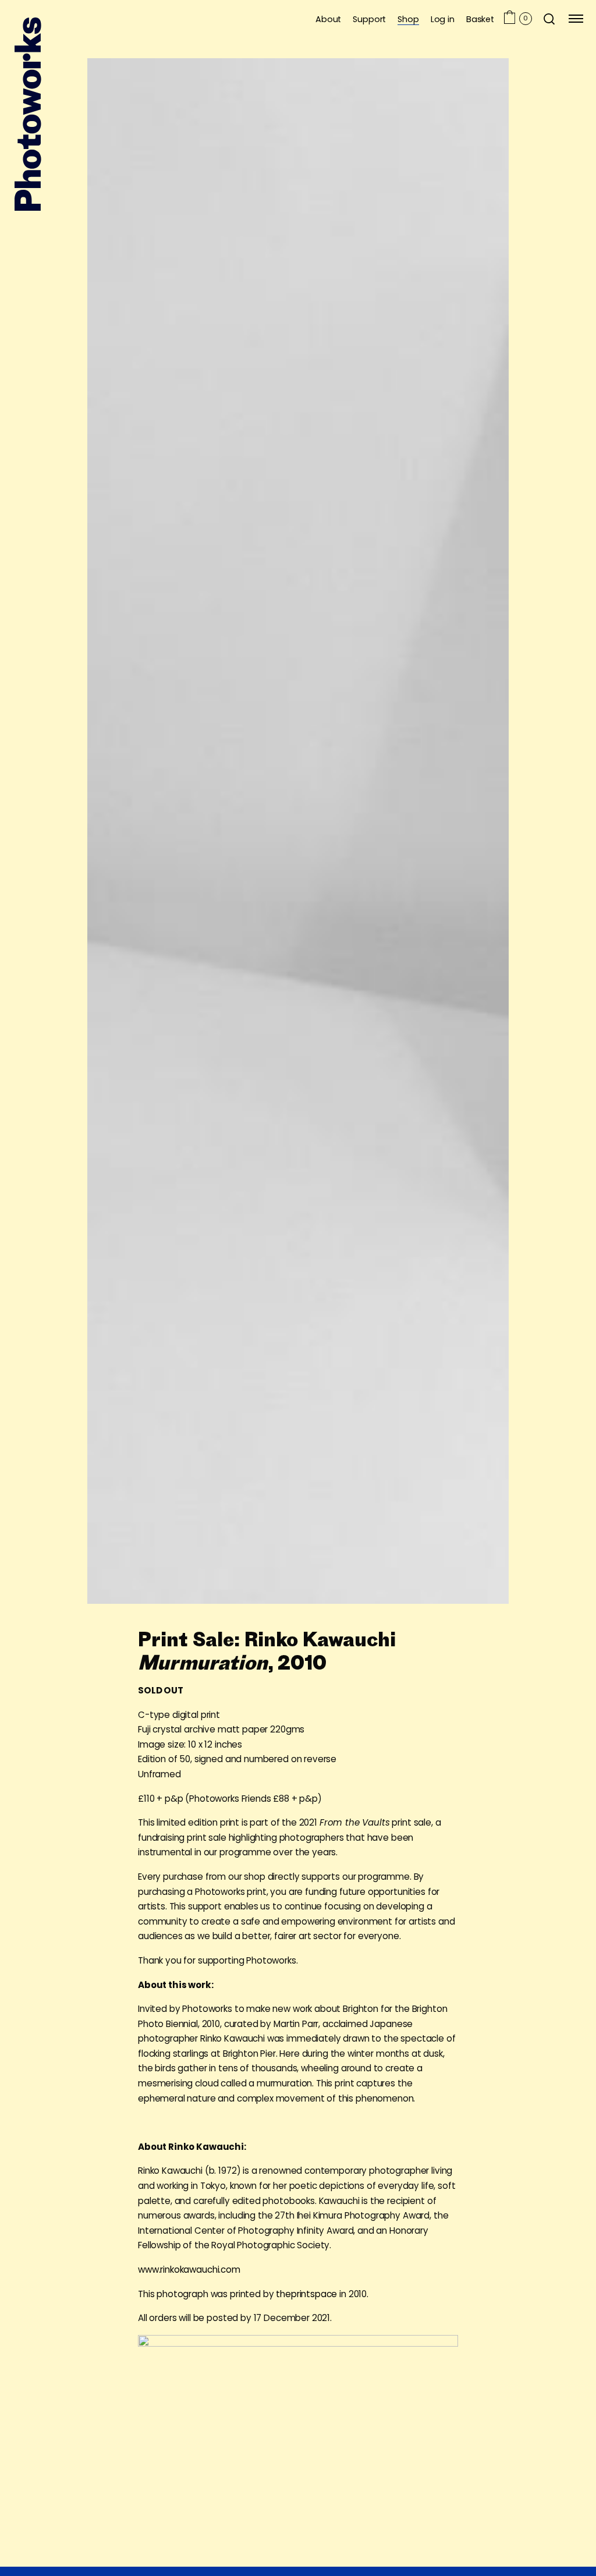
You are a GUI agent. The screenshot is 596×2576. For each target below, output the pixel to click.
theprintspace (308, 2294)
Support (369, 19)
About (328, 19)
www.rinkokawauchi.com (189, 2269)
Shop (408, 19)
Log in (443, 19)
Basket (480, 19)
